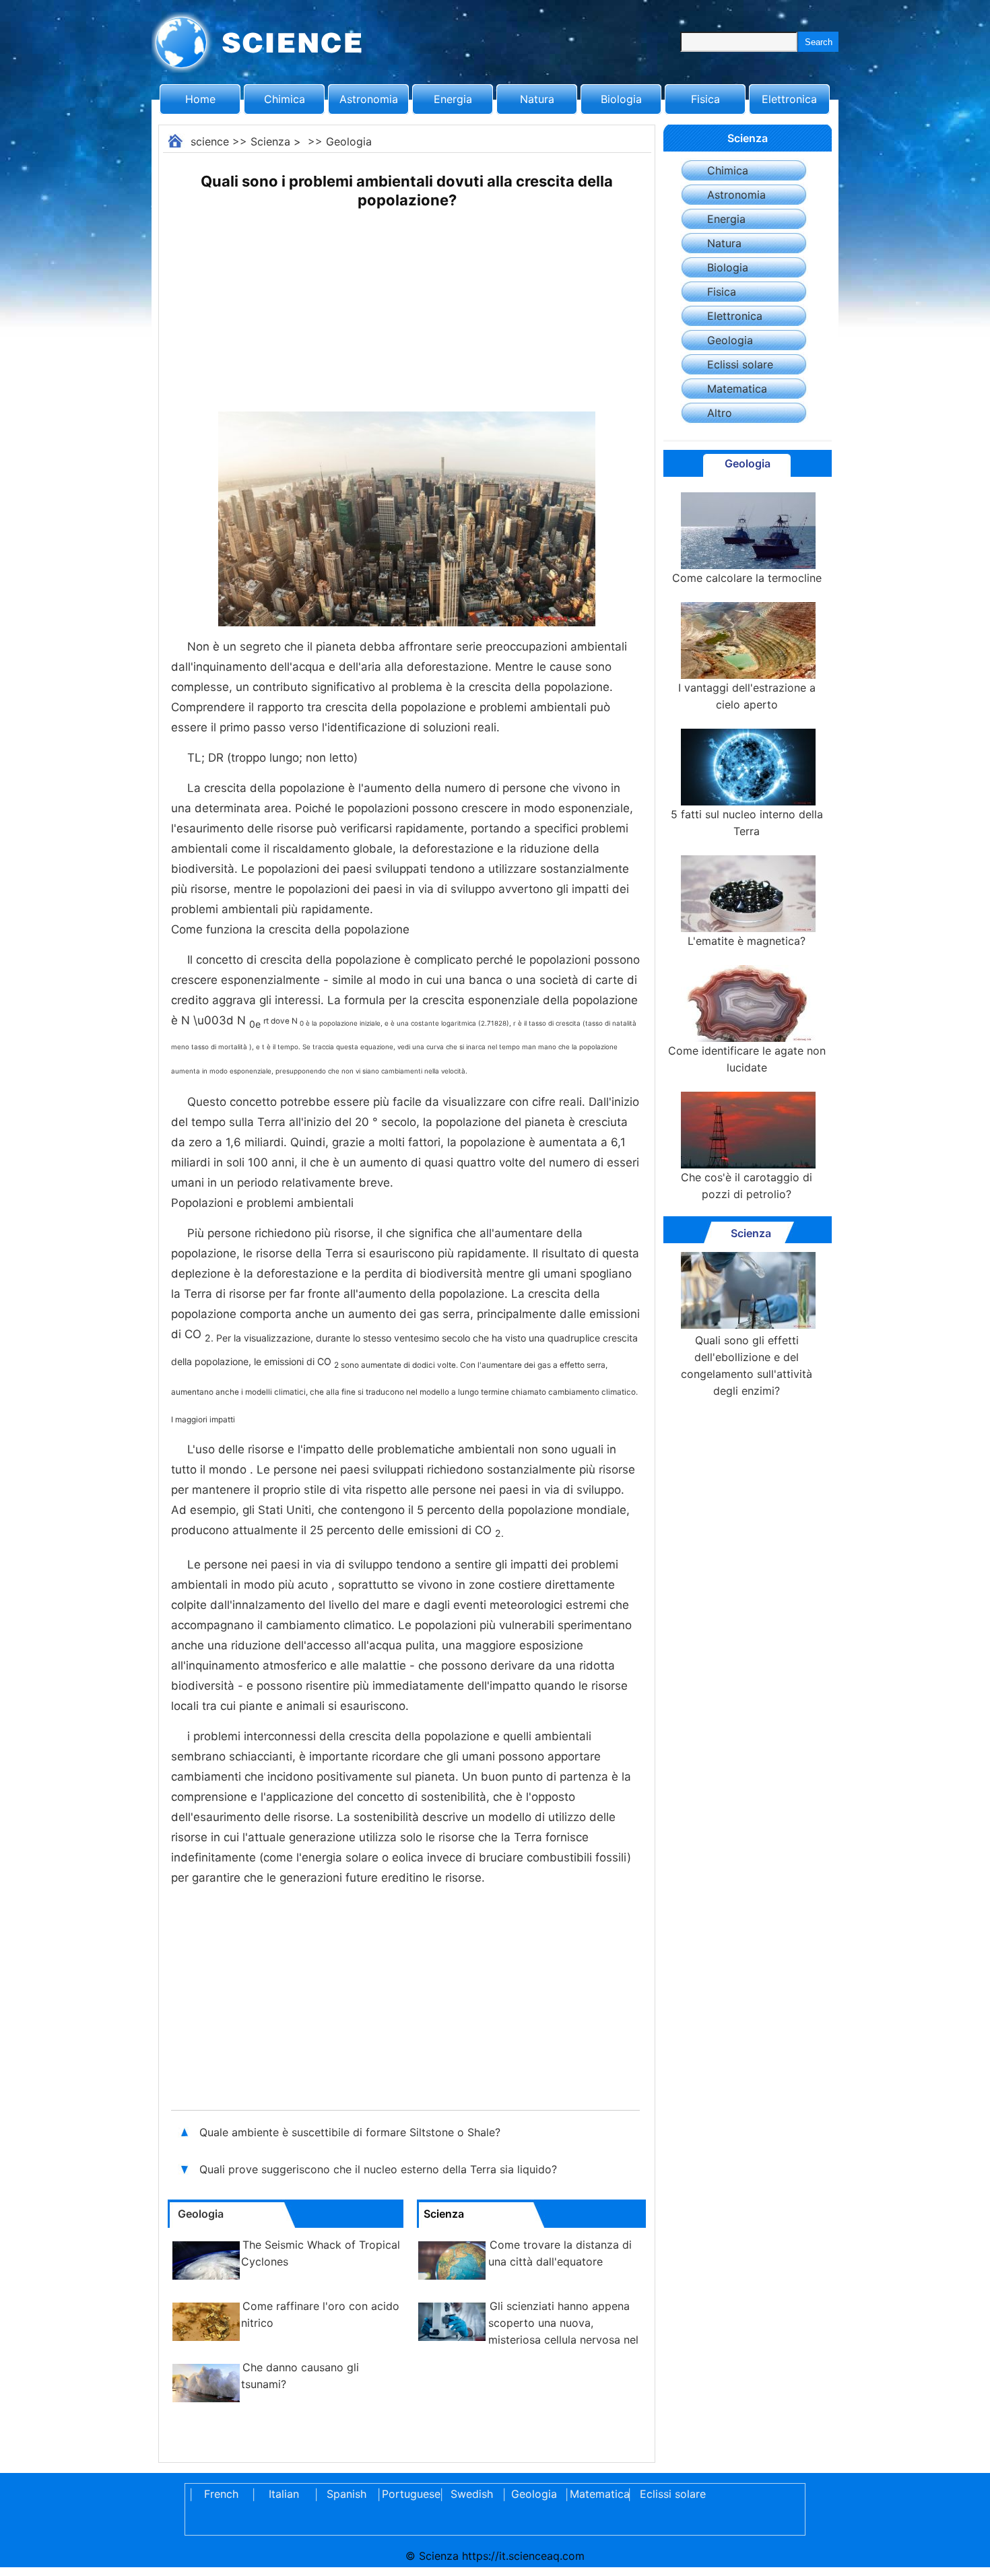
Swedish (472, 2494)
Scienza (270, 141)
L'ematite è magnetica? (747, 941)
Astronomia (369, 99)
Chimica (285, 99)
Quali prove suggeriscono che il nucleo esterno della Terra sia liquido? (380, 2169)
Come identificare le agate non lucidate (747, 1059)
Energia (453, 99)
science (210, 141)
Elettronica (789, 99)
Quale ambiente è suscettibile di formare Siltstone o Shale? (352, 2132)
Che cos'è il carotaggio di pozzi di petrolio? (747, 1186)
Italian (284, 2494)
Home (200, 99)
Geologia (349, 141)
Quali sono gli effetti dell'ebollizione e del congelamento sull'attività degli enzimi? (747, 1365)
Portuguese (409, 2494)
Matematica (737, 389)
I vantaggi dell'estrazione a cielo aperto (747, 696)
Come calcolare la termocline (747, 578)
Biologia (621, 99)
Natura (537, 99)
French (221, 2494)
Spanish (346, 2494)
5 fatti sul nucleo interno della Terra (747, 823)
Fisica (705, 99)
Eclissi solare (740, 364)
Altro (720, 413)
